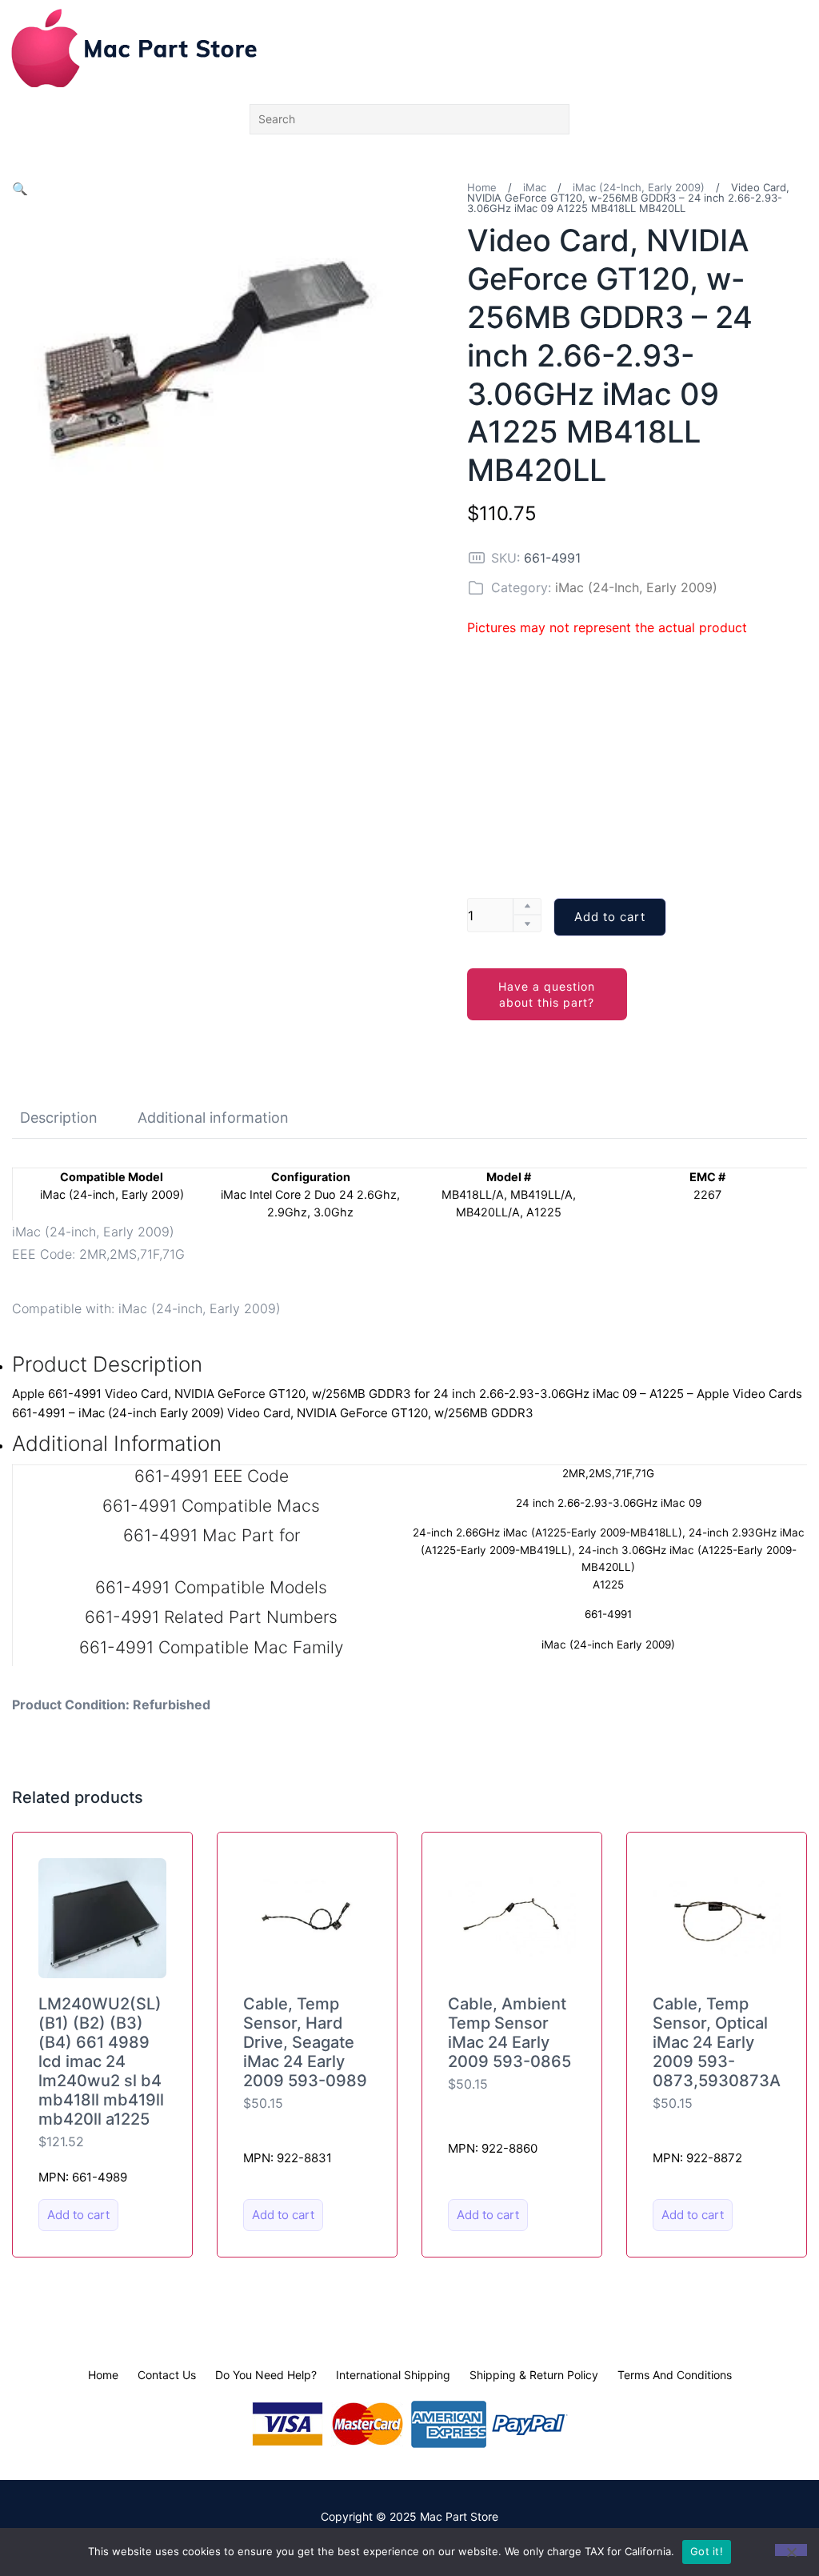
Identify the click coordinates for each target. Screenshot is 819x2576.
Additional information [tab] (213, 1118)
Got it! (707, 2551)
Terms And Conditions (675, 2375)
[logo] (134, 48)
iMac (535, 187)
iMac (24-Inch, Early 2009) (639, 187)
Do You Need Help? (266, 2375)
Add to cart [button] (78, 2215)
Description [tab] (59, 1118)
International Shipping (393, 2375)
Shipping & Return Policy (534, 2375)
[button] (20, 189)
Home (482, 187)
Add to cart (610, 917)
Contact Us (167, 2375)
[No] (791, 2550)
